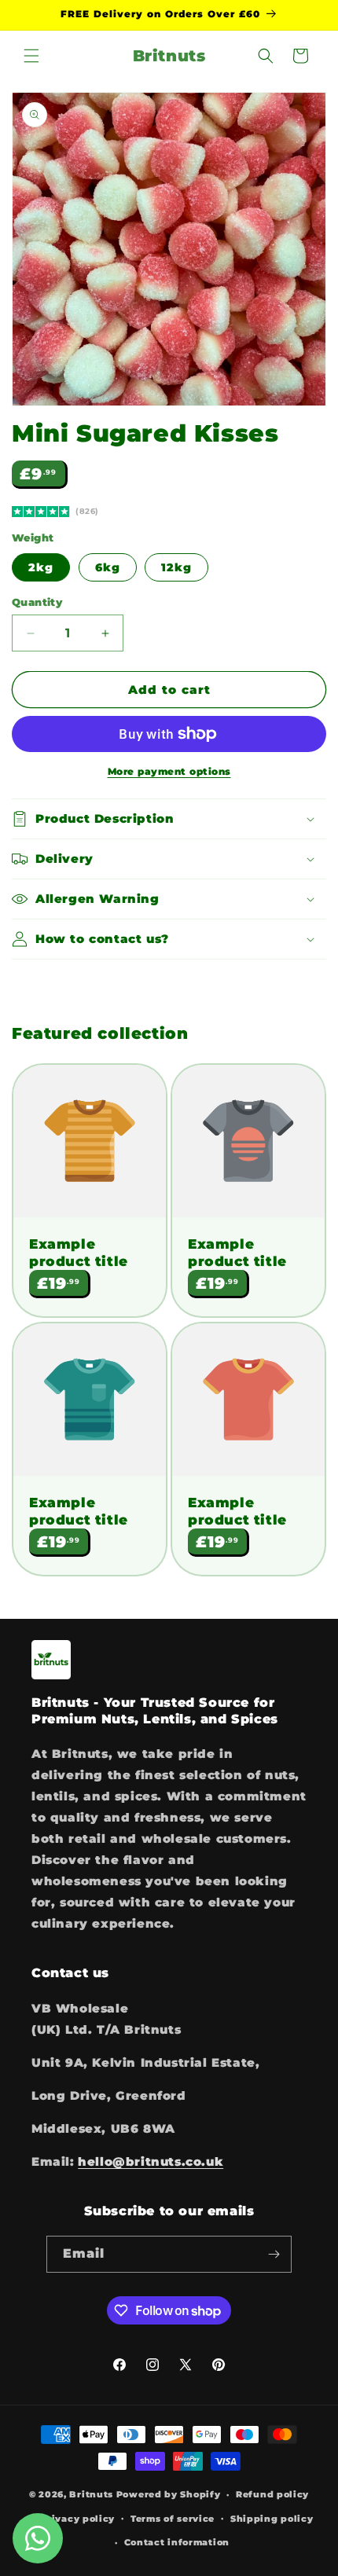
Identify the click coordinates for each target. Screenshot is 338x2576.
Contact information (177, 2542)
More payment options (169, 771)
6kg (108, 567)
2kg (41, 567)
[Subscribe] (274, 2254)
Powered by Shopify (169, 2494)
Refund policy (272, 2494)
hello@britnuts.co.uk (151, 2161)
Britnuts (91, 2494)
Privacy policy (77, 2519)
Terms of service (173, 2519)
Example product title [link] (79, 1253)
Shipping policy (272, 2519)
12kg (176, 567)
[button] (31, 56)
